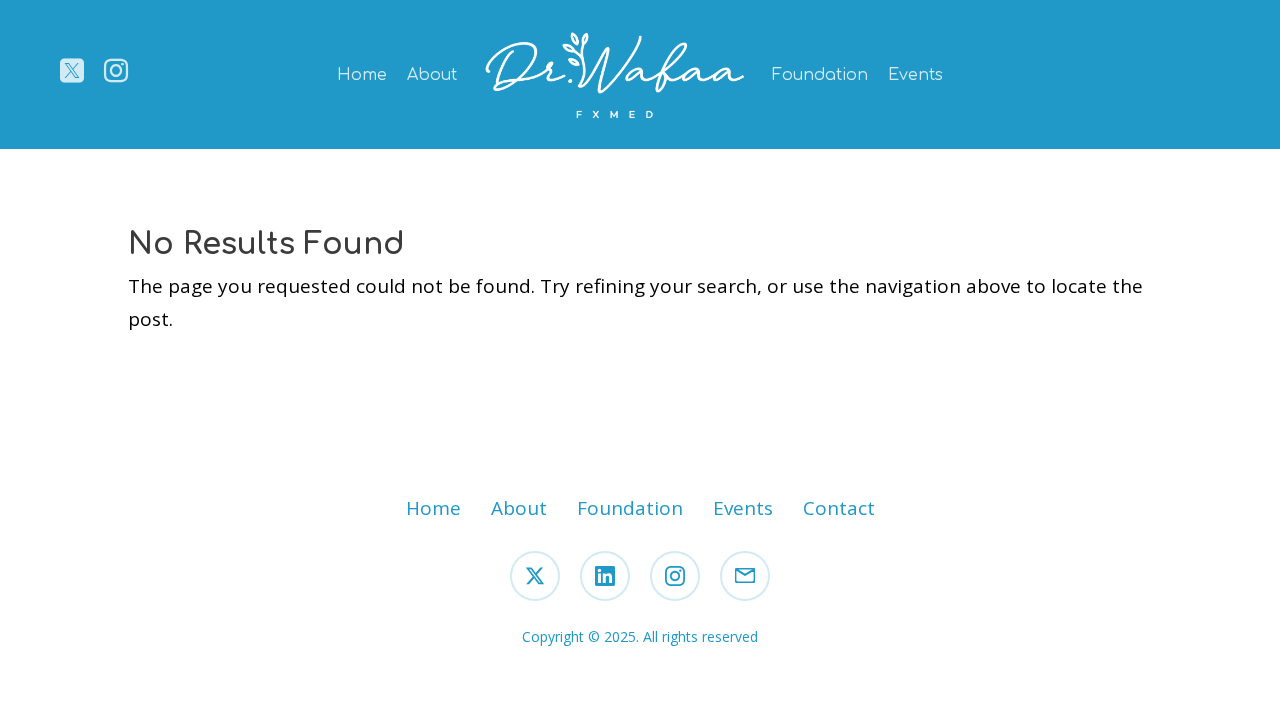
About (432, 75)
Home (362, 75)
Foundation (820, 75)
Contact (839, 508)
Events (915, 75)
